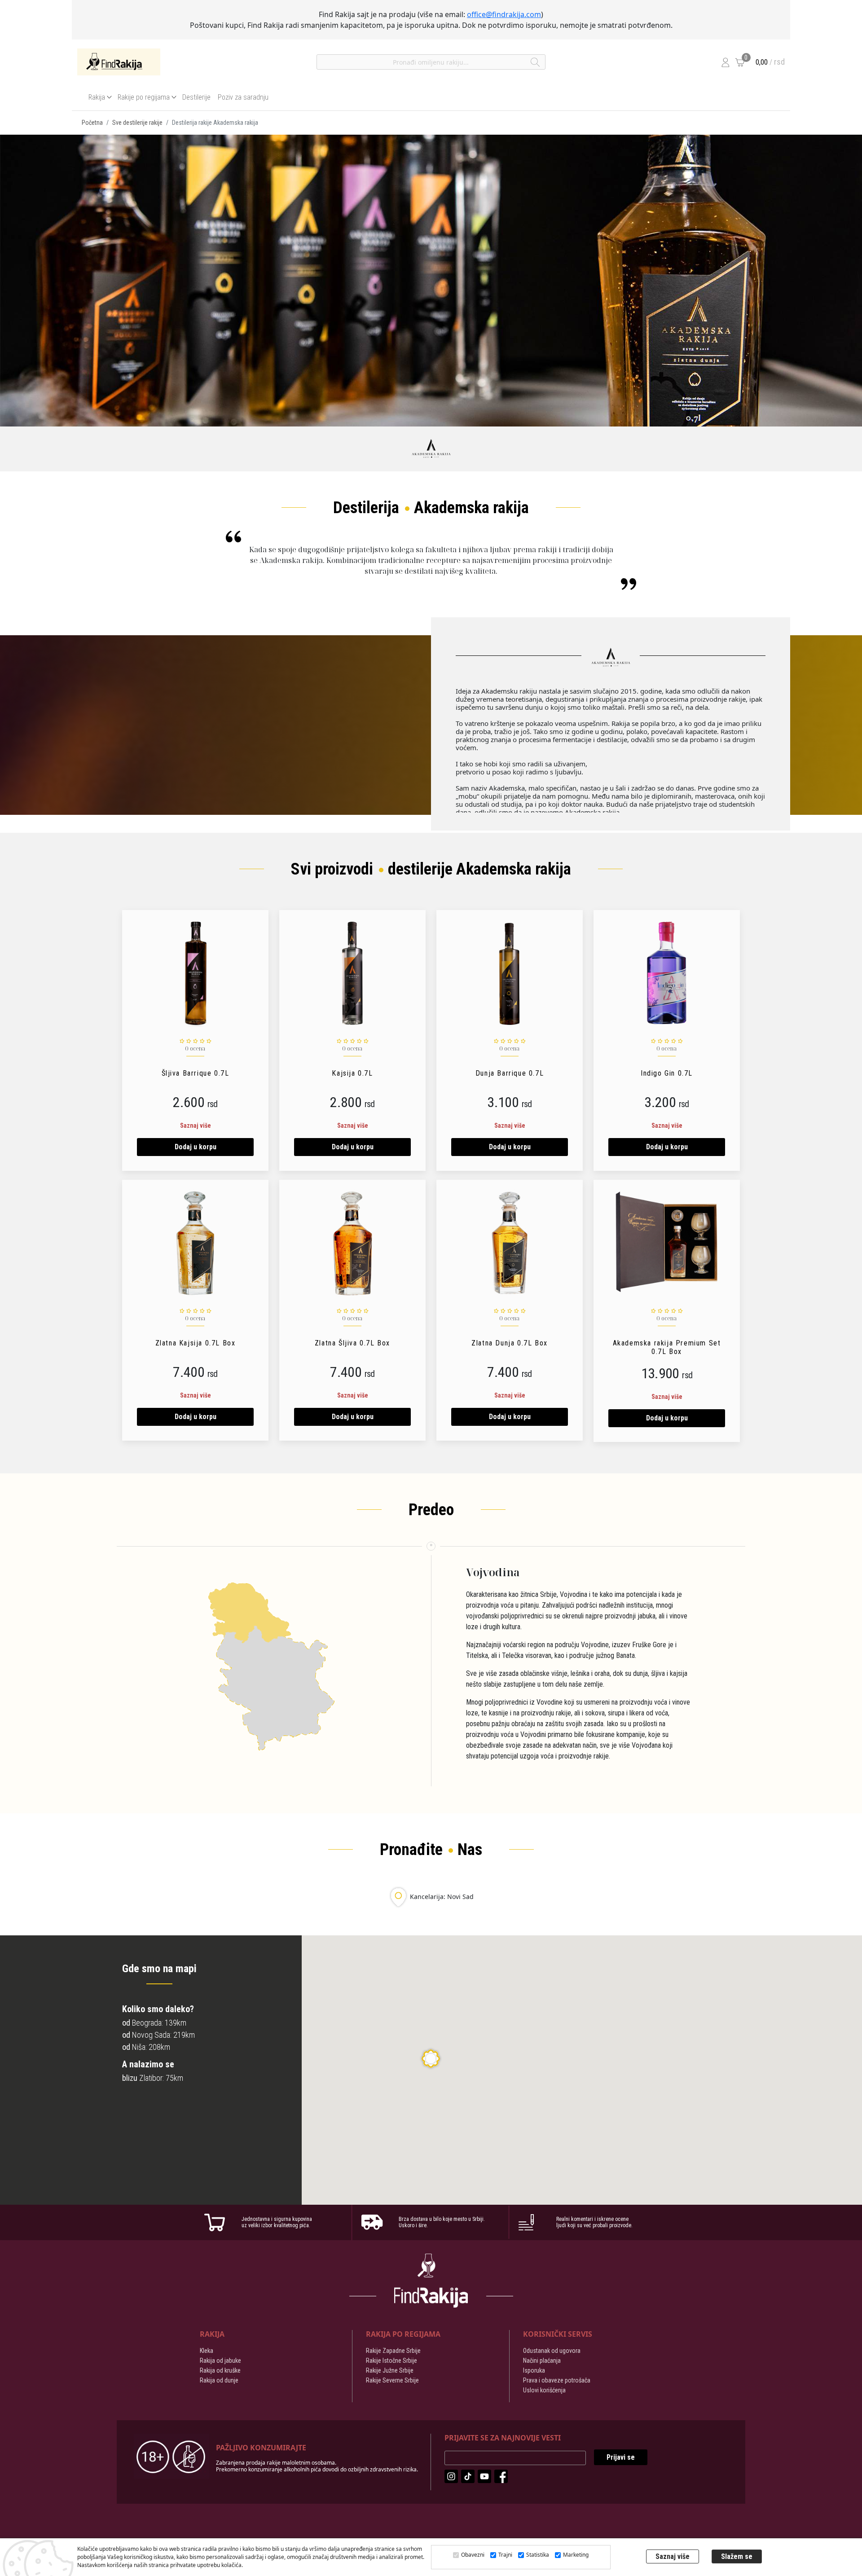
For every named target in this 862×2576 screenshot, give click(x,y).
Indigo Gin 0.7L (667, 1073)
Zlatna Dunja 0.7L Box (510, 1343)
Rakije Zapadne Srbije (393, 2351)
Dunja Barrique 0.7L (510, 1073)
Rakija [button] (97, 97)
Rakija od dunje (219, 2380)
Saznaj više (196, 1125)
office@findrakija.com (504, 14)
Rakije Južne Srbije (390, 2370)
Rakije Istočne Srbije (391, 2361)
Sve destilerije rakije (137, 123)
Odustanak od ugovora (552, 2351)
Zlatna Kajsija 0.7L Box (196, 1343)
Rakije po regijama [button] (144, 97)
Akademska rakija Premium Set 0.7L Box (667, 1347)
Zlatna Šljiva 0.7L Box (352, 1343)
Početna (92, 123)
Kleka (207, 2351)
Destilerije (196, 97)
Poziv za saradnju (243, 97)
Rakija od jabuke (220, 2361)
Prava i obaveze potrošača (557, 2380)
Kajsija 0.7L (352, 1073)
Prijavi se (621, 2457)
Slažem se (737, 2556)
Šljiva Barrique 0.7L (196, 1073)
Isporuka (534, 2370)
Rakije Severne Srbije (392, 2380)
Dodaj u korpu (196, 1147)
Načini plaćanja (542, 2361)
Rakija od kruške (220, 2370)
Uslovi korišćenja (544, 2390)
